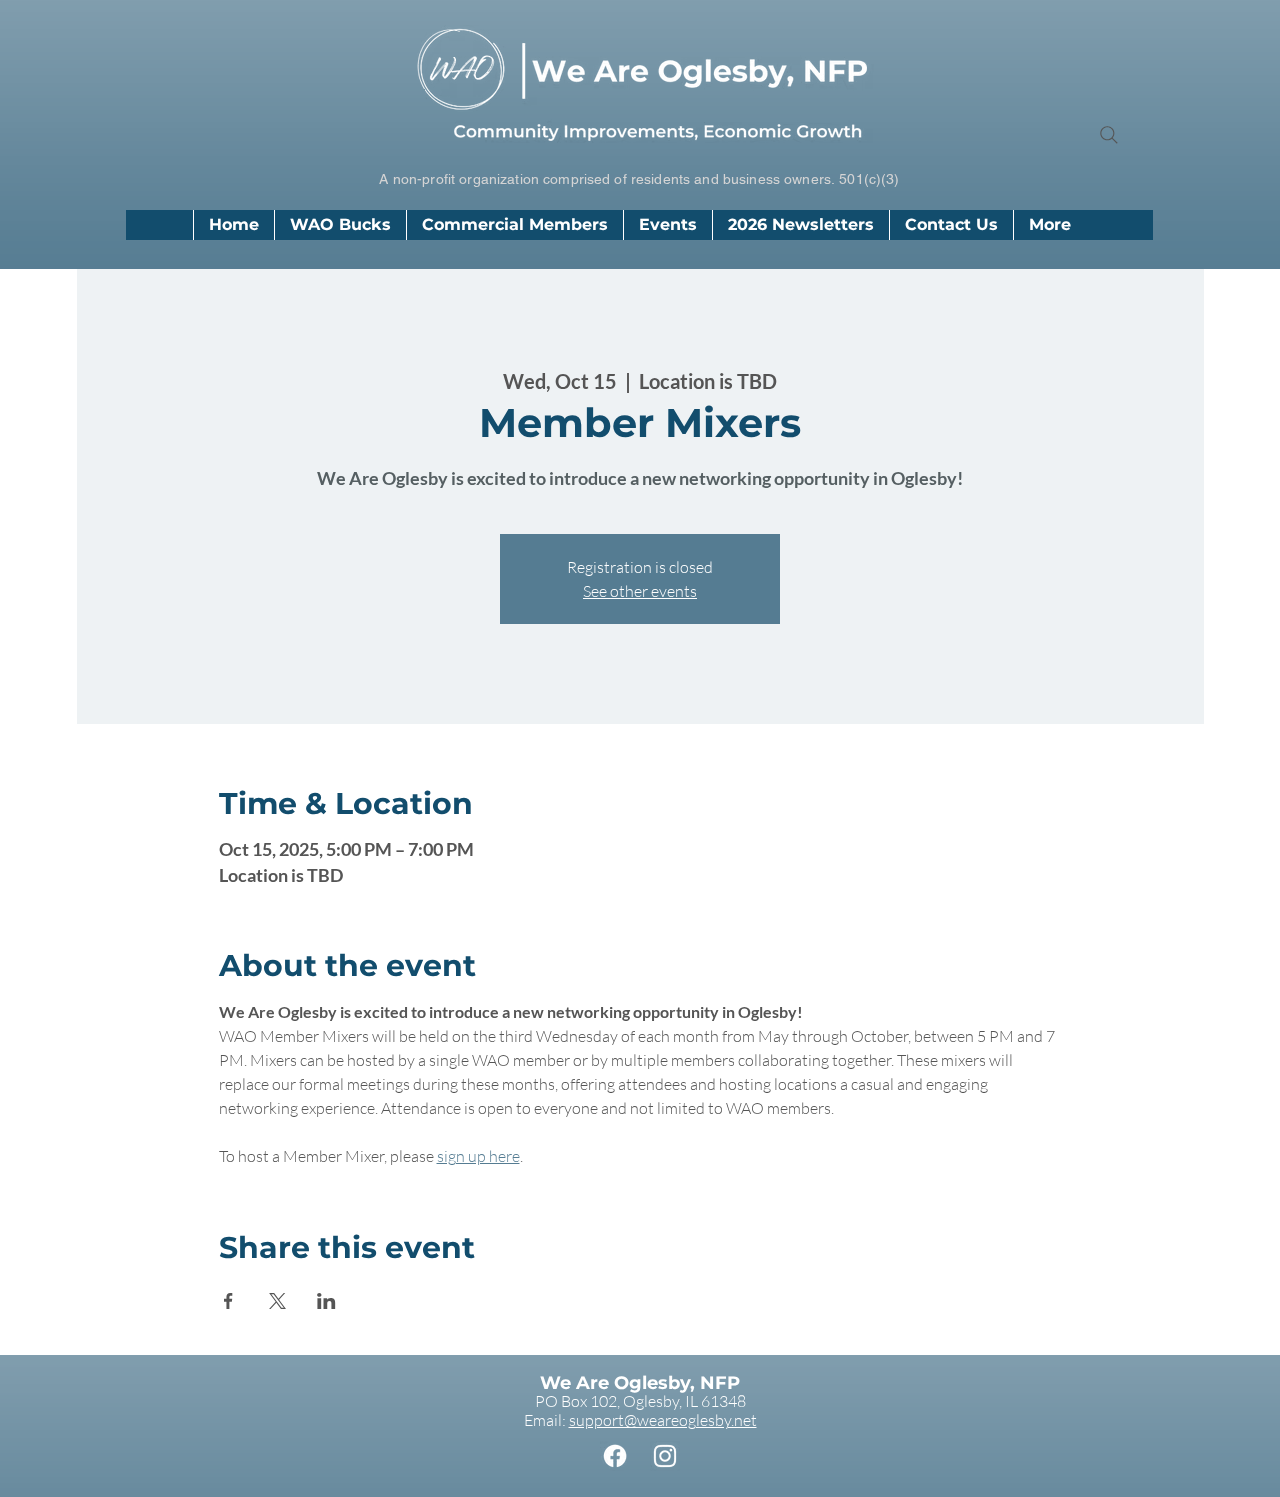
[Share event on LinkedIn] (326, 1301)
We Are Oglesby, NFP (640, 1383)
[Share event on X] (277, 1301)
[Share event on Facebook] (228, 1301)
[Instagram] (665, 1456)
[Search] (1109, 135)
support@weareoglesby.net (663, 1420)
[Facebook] (615, 1456)
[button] (514, 225)
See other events (640, 591)
